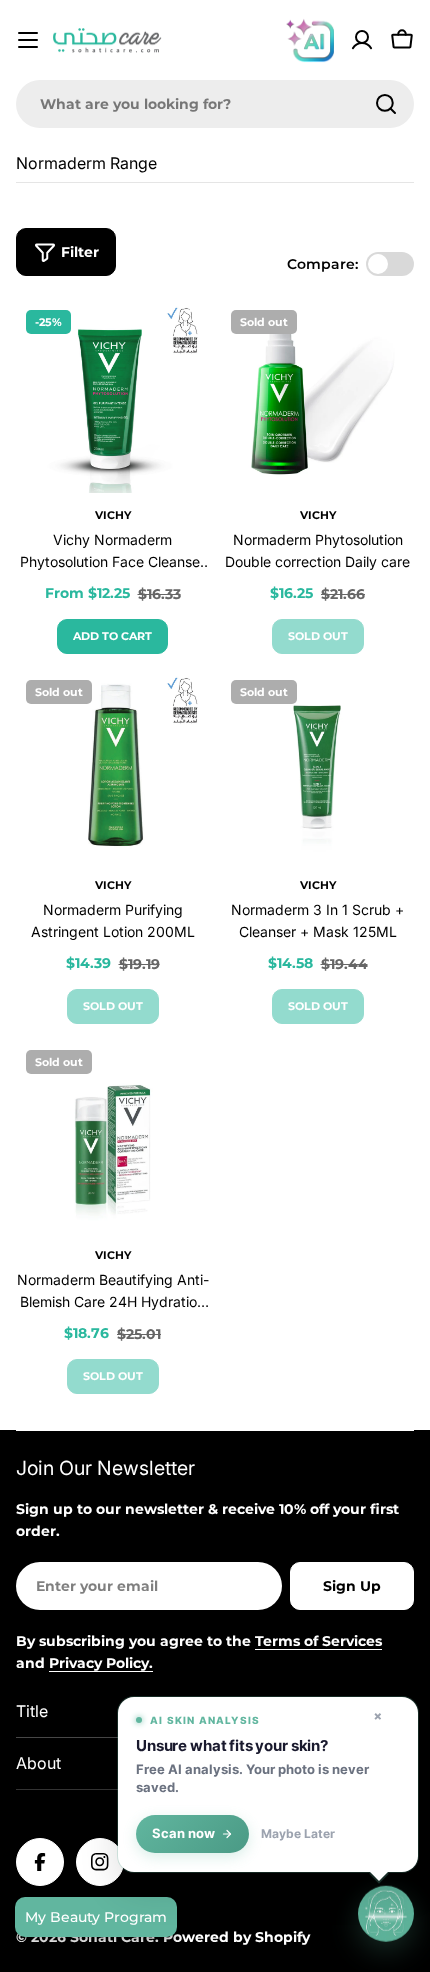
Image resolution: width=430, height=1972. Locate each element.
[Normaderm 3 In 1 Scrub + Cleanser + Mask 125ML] (317, 766)
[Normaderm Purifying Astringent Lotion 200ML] (112, 766)
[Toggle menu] (28, 40)
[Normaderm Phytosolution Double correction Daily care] (317, 396)
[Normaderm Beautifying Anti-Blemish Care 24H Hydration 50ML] (112, 1136)
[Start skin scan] (386, 1914)
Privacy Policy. (101, 1663)
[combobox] (215, 104)
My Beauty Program (96, 1917)
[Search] (386, 104)
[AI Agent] (310, 40)
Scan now (183, 1833)
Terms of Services (318, 1641)
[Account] (362, 40)
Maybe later (298, 1834)
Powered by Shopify (236, 1937)
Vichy (113, 515)
